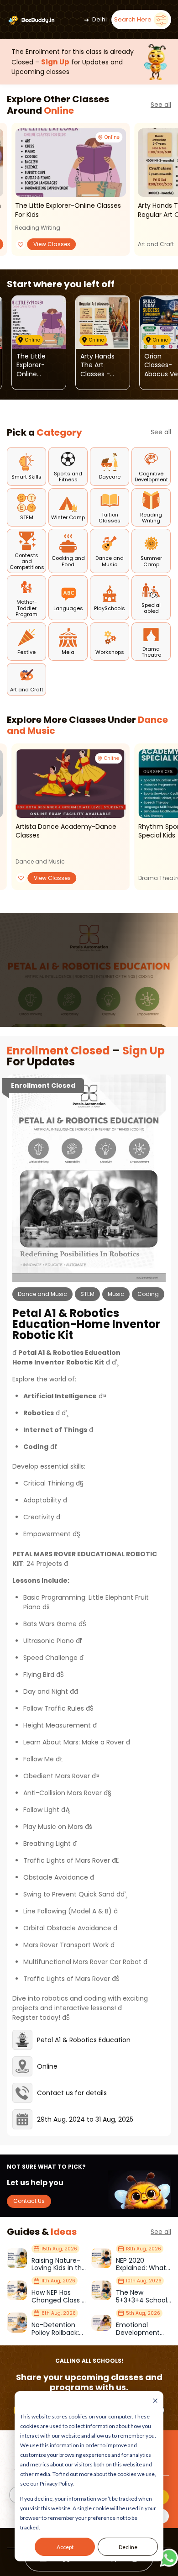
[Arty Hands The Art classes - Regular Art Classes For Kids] (103, 322)
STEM (87, 1294)
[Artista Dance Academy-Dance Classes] (71, 784)
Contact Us (29, 2201)
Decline (128, 2547)
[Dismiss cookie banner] (155, 2401)
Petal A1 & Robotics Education (84, 2040)
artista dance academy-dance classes (66, 831)
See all (161, 105)
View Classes (52, 244)
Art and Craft (156, 244)
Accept (65, 2547)
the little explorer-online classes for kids (68, 210)
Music (116, 1294)
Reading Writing (38, 228)
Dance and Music (40, 861)
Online (59, 111)
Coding (148, 1294)
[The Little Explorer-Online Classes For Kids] (71, 163)
